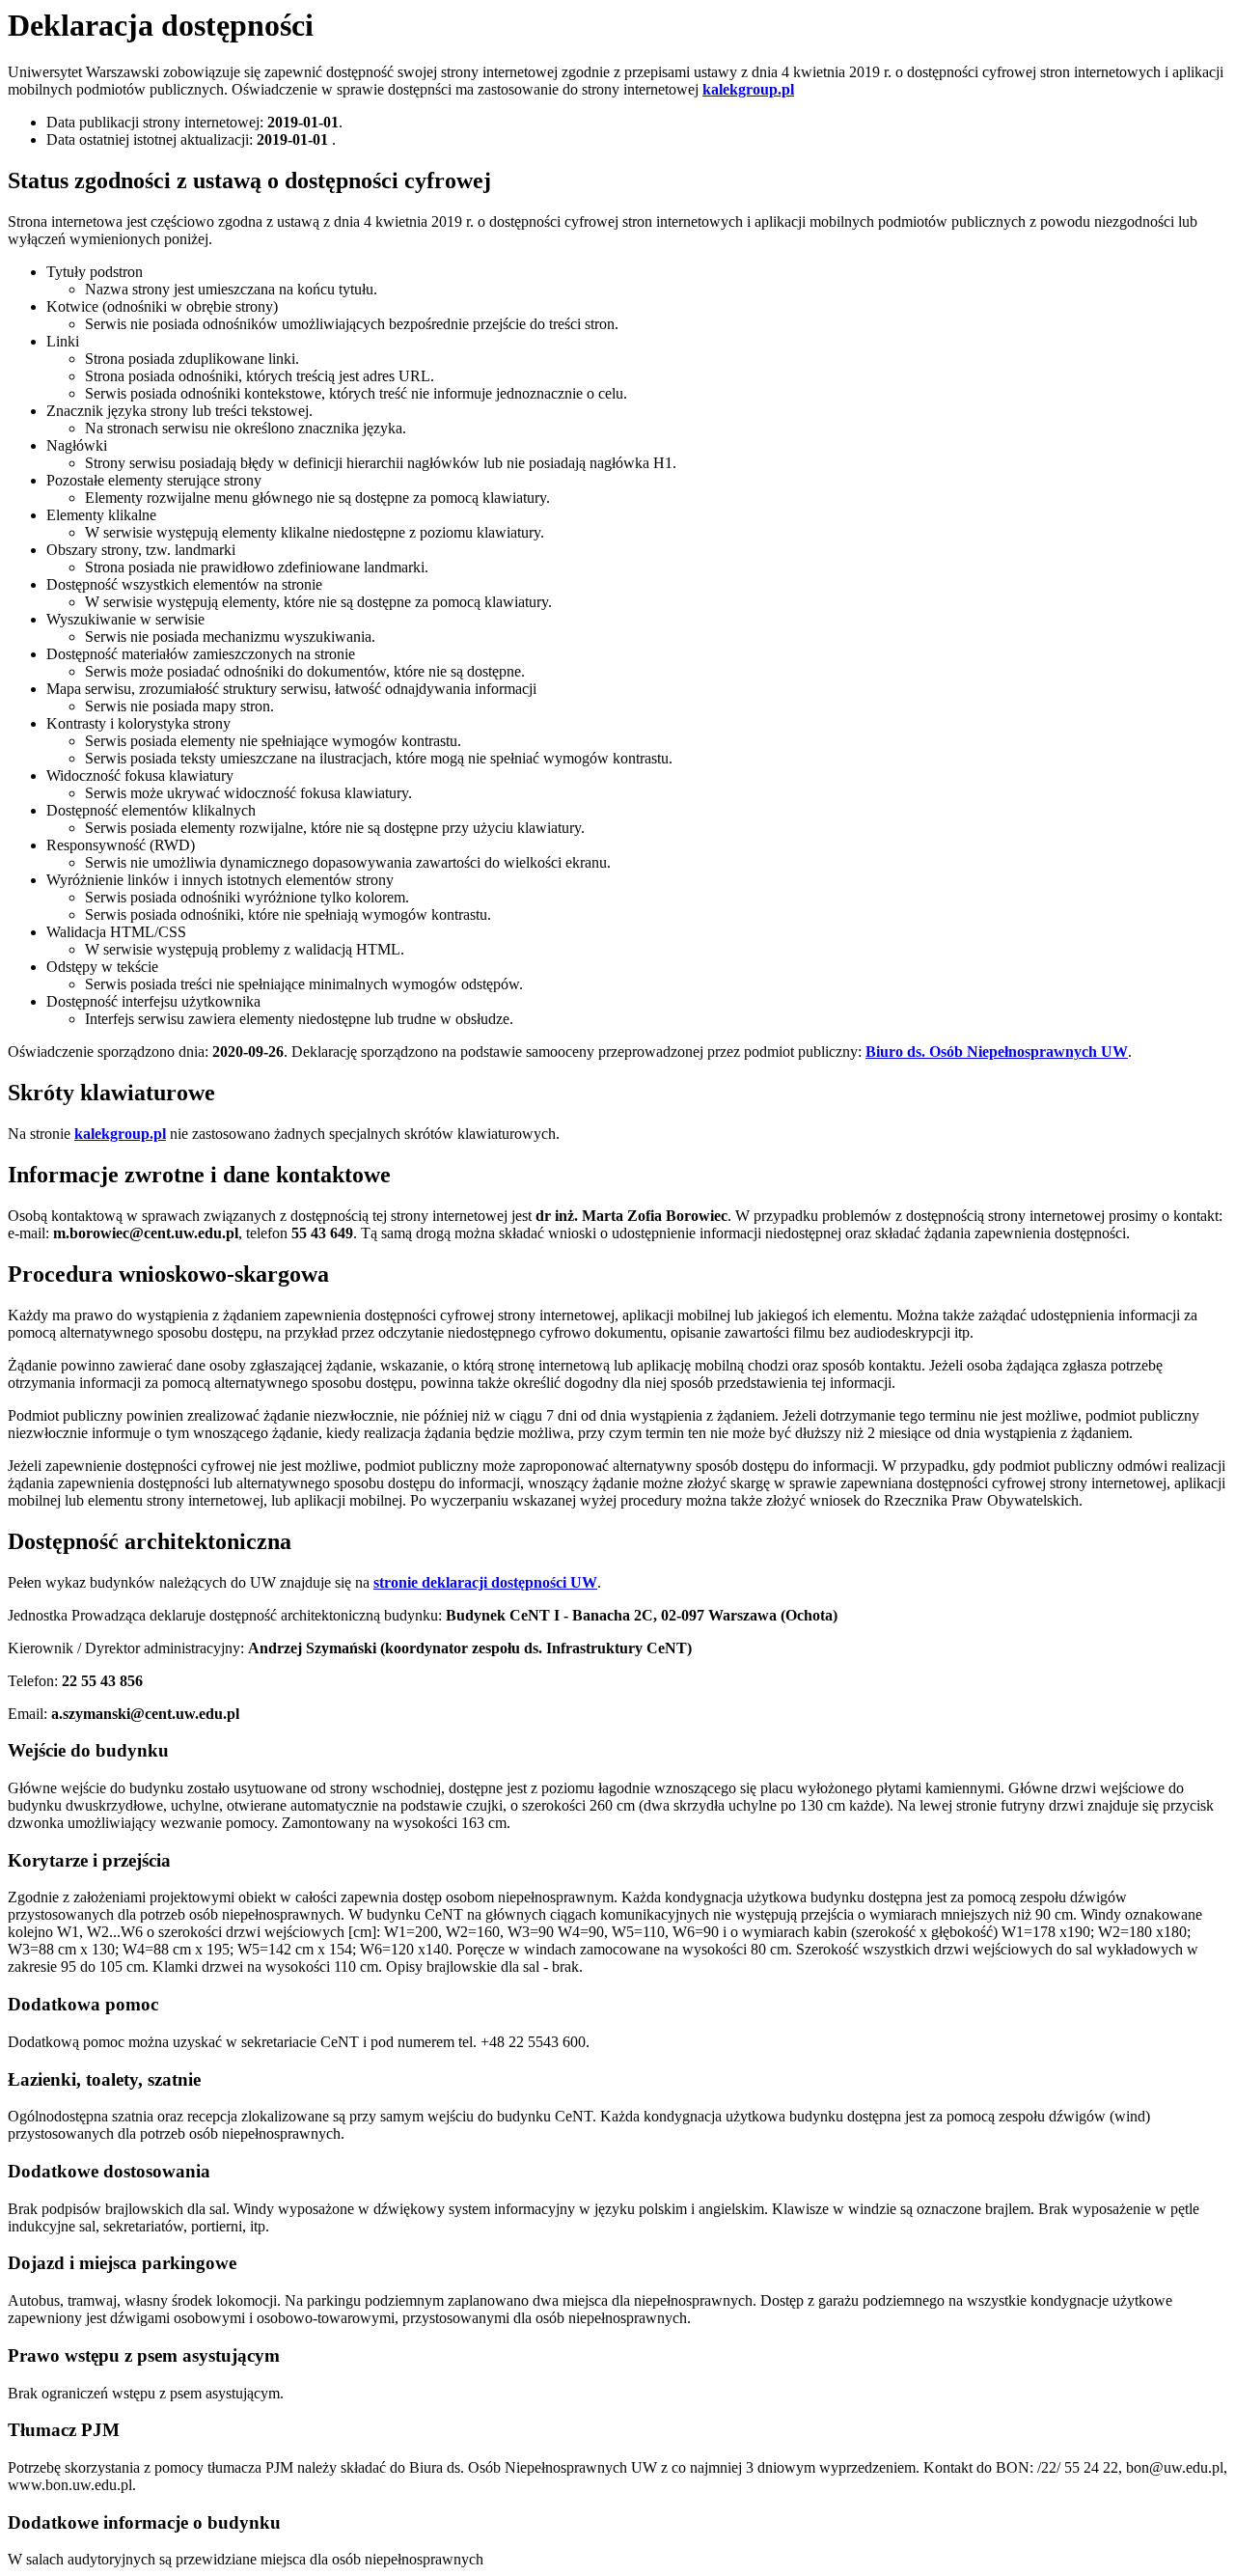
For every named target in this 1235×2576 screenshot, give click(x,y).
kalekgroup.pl (120, 1134)
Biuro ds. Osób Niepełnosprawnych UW (997, 1052)
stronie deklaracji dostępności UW (485, 1582)
